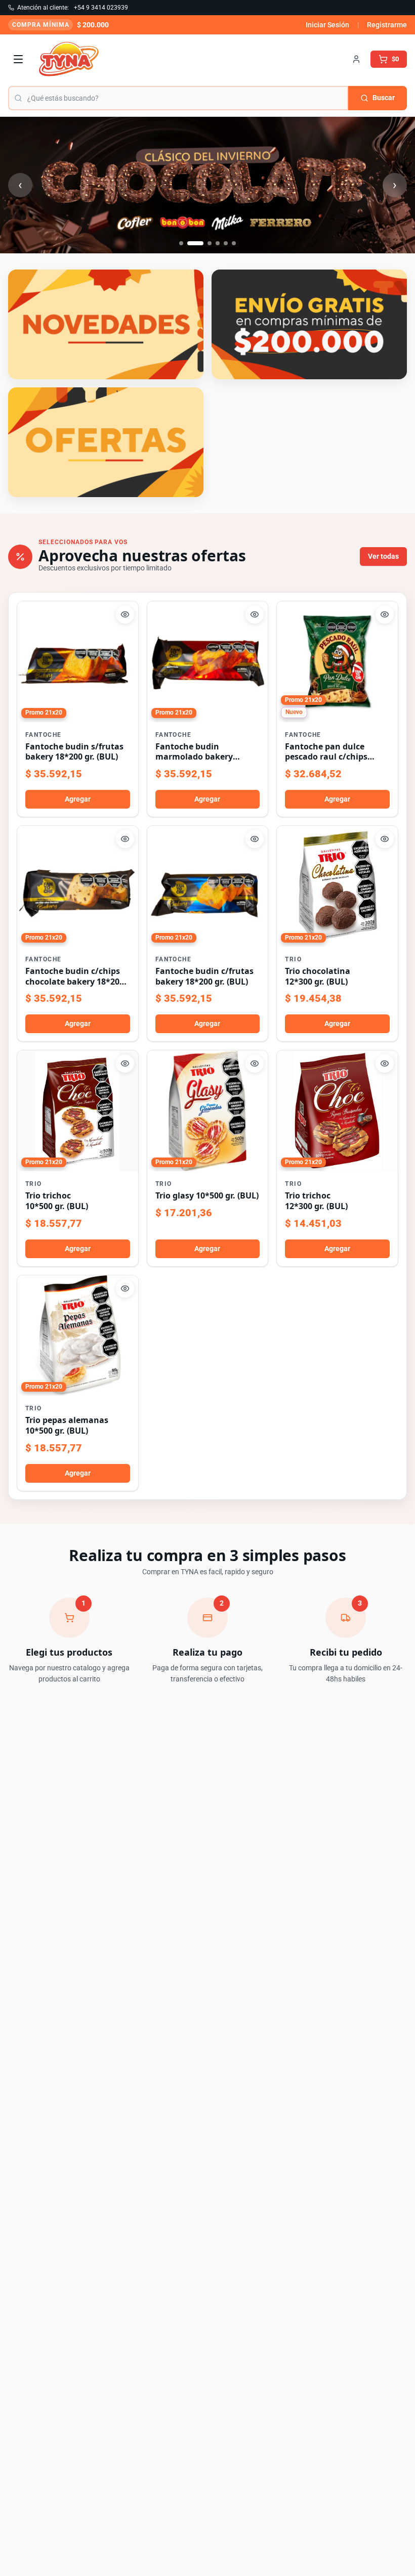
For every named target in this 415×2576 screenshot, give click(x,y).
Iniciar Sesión (327, 25)
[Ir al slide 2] (195, 243)
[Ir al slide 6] (234, 243)
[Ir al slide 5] (226, 243)
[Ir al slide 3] (210, 243)
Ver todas (383, 556)
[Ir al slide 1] (181, 243)
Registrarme (387, 25)
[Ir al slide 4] (218, 243)
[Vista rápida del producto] (125, 614)
